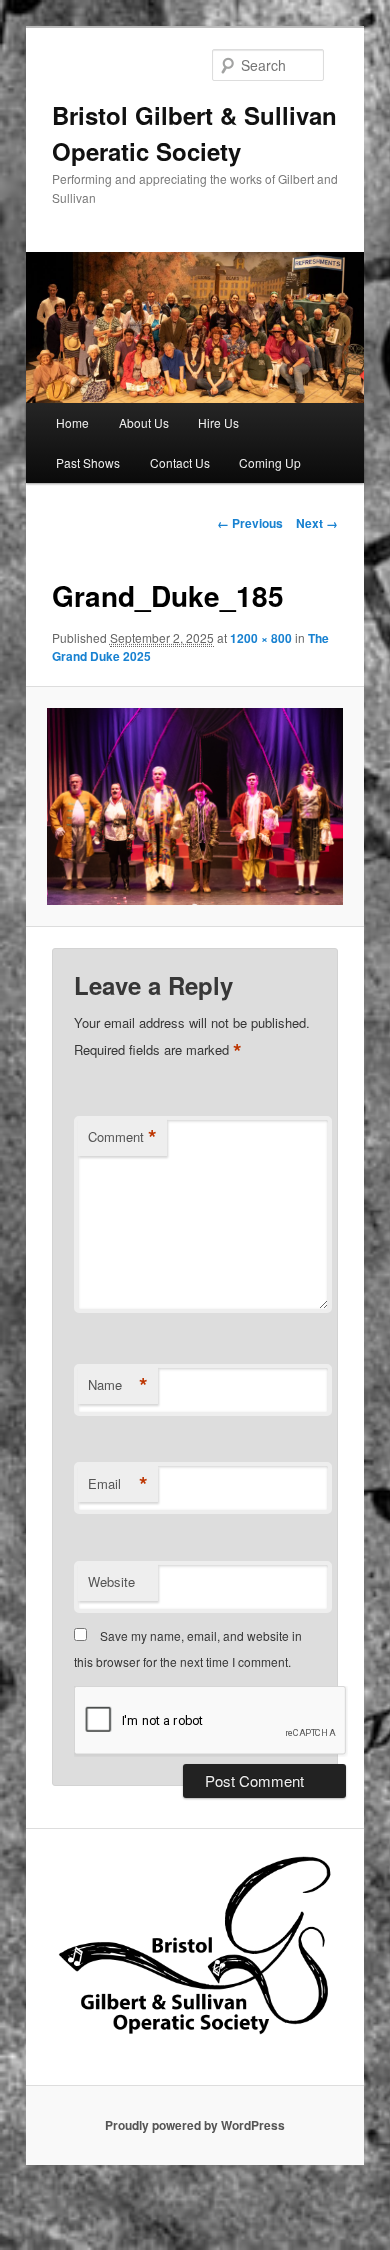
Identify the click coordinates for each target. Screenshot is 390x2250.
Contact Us (180, 462)
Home (72, 422)
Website (111, 1581)
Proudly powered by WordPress (195, 2125)
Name (118, 1385)
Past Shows (88, 462)
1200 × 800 (261, 638)
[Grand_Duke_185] (194, 806)
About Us (144, 422)
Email (118, 1484)
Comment (122, 1137)
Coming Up (270, 462)
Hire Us (218, 422)
